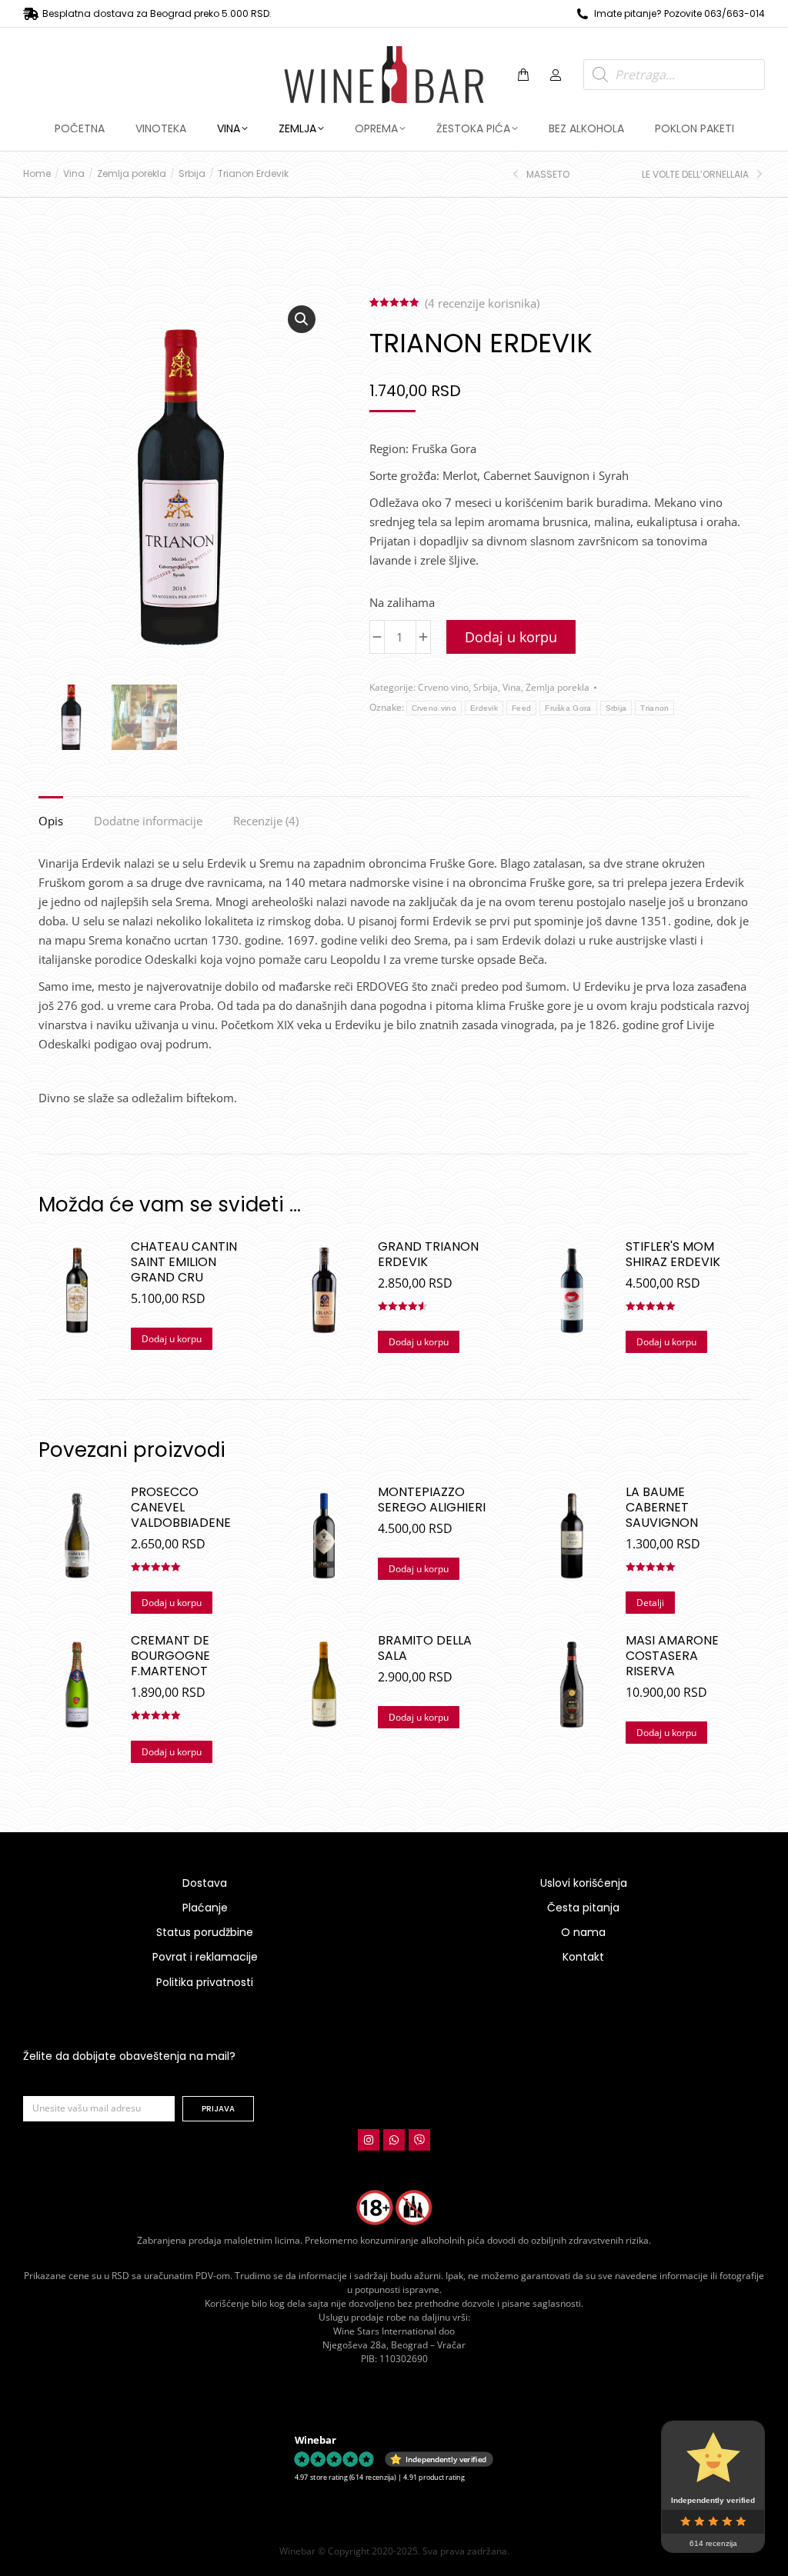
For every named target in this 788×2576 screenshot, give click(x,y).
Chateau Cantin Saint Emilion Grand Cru (184, 1262)
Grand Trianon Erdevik (428, 1255)
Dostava (205, 1883)
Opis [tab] (51, 821)
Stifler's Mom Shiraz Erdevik (673, 1255)
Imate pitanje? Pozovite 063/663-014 (679, 13)
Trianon (654, 708)
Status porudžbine (205, 1932)
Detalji (650, 1603)
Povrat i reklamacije (205, 1957)
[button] (228, 12)
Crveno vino (443, 687)
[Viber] (419, 2140)
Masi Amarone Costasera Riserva (672, 1656)
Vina (512, 687)
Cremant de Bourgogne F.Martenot (170, 1656)
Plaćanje (205, 1908)
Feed (521, 708)
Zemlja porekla (558, 687)
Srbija (486, 687)
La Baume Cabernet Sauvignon (662, 1508)
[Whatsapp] (394, 2140)
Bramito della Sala (425, 1648)
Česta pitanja (583, 1908)
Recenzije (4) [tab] (266, 821)
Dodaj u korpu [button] (172, 1339)
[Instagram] (369, 2140)
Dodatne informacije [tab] (148, 821)
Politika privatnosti (205, 1982)
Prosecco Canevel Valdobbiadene (181, 1508)
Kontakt (583, 1957)
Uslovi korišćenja (584, 1883)
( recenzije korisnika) (482, 303)
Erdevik (484, 708)
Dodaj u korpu (511, 637)
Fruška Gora (568, 708)
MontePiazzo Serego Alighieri (432, 1500)
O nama (583, 1932)
